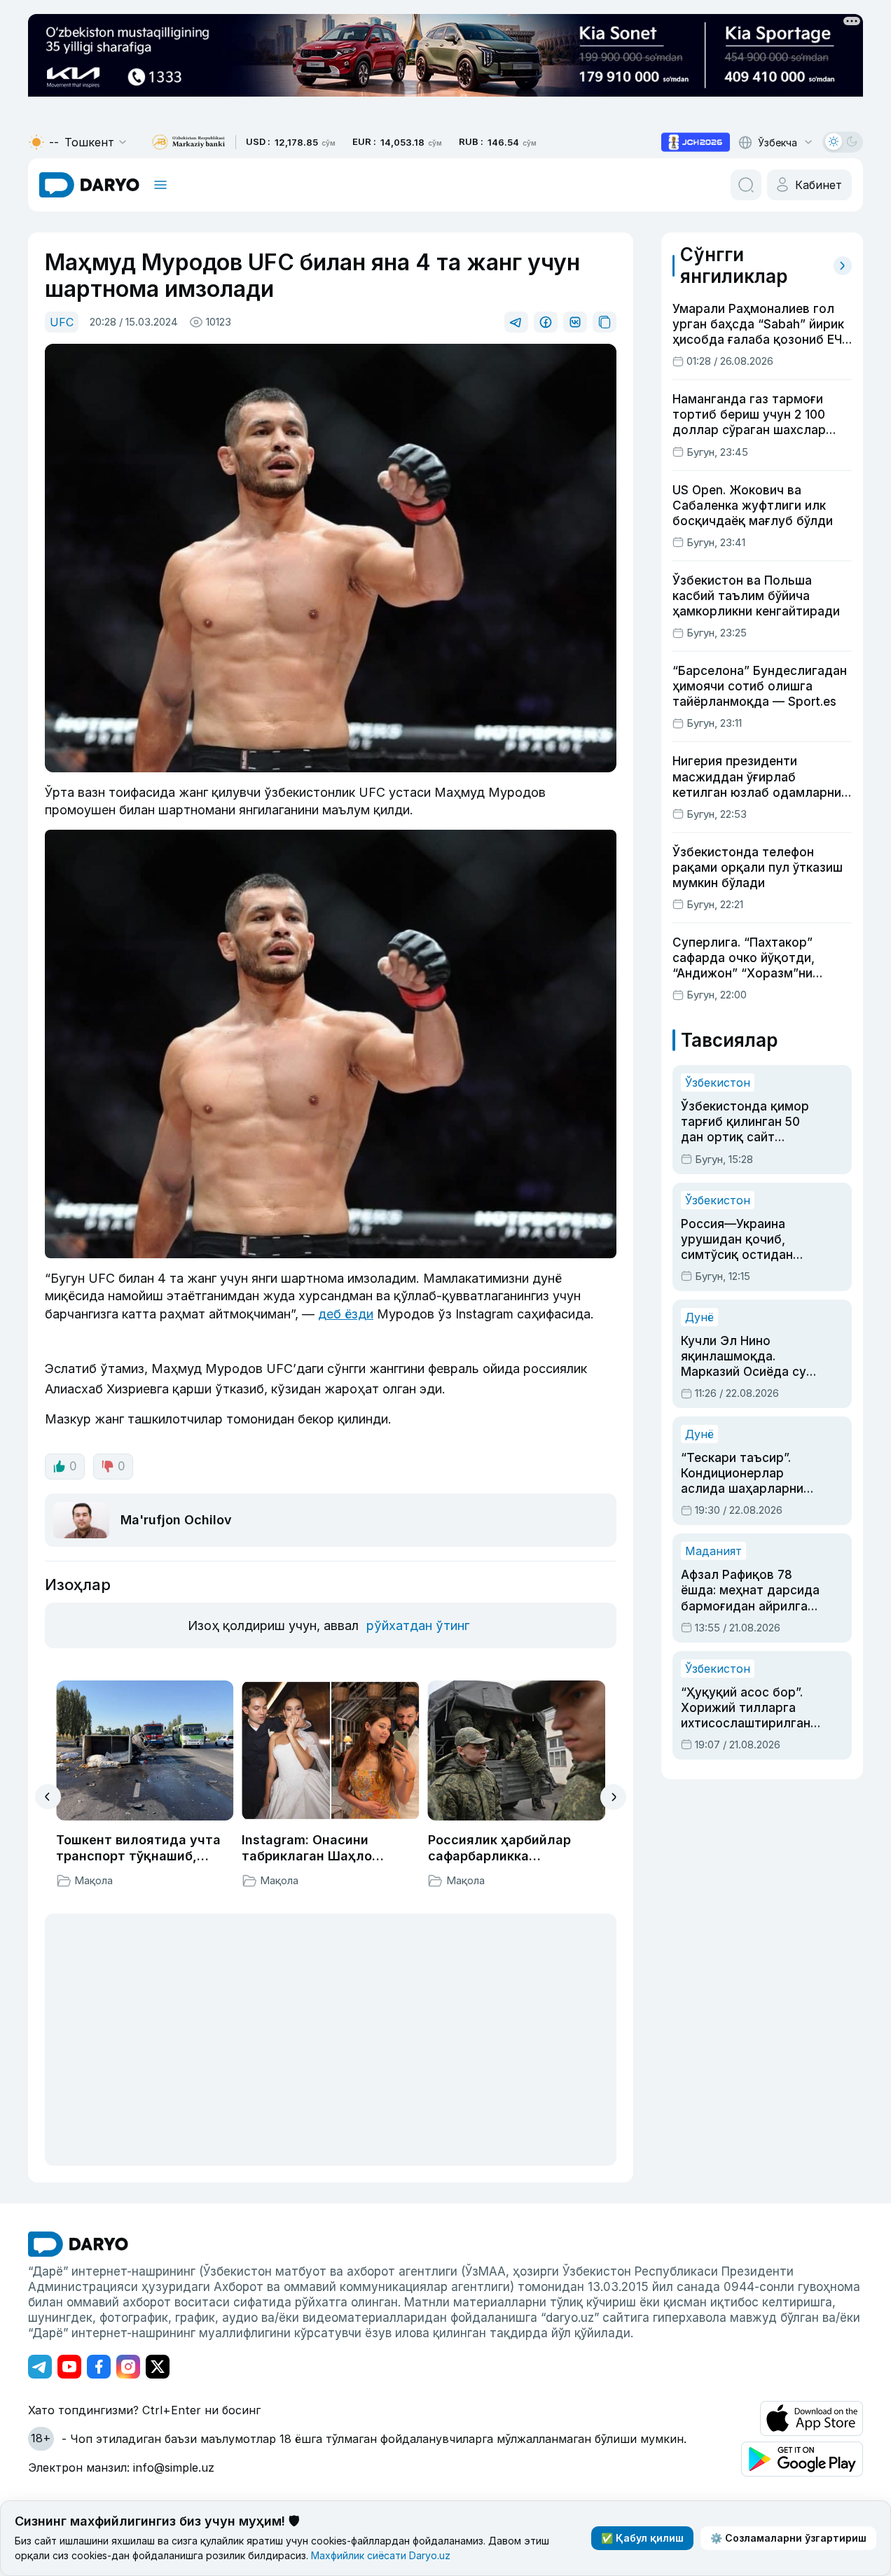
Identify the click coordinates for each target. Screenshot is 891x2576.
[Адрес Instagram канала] (128, 2367)
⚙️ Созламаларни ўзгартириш (788, 2538)
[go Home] (78, 2244)
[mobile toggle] (160, 185)
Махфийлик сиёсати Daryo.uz (381, 2555)
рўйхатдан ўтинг (418, 1625)
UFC (62, 322)
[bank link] (188, 142)
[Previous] (48, 1797)
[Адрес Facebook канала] (99, 2367)
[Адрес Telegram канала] (40, 2367)
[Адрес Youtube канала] (69, 2367)
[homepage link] (89, 185)
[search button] (746, 185)
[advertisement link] (696, 142)
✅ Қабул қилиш (642, 2538)
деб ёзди (346, 1314)
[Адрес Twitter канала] (158, 2367)
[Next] (613, 1797)
